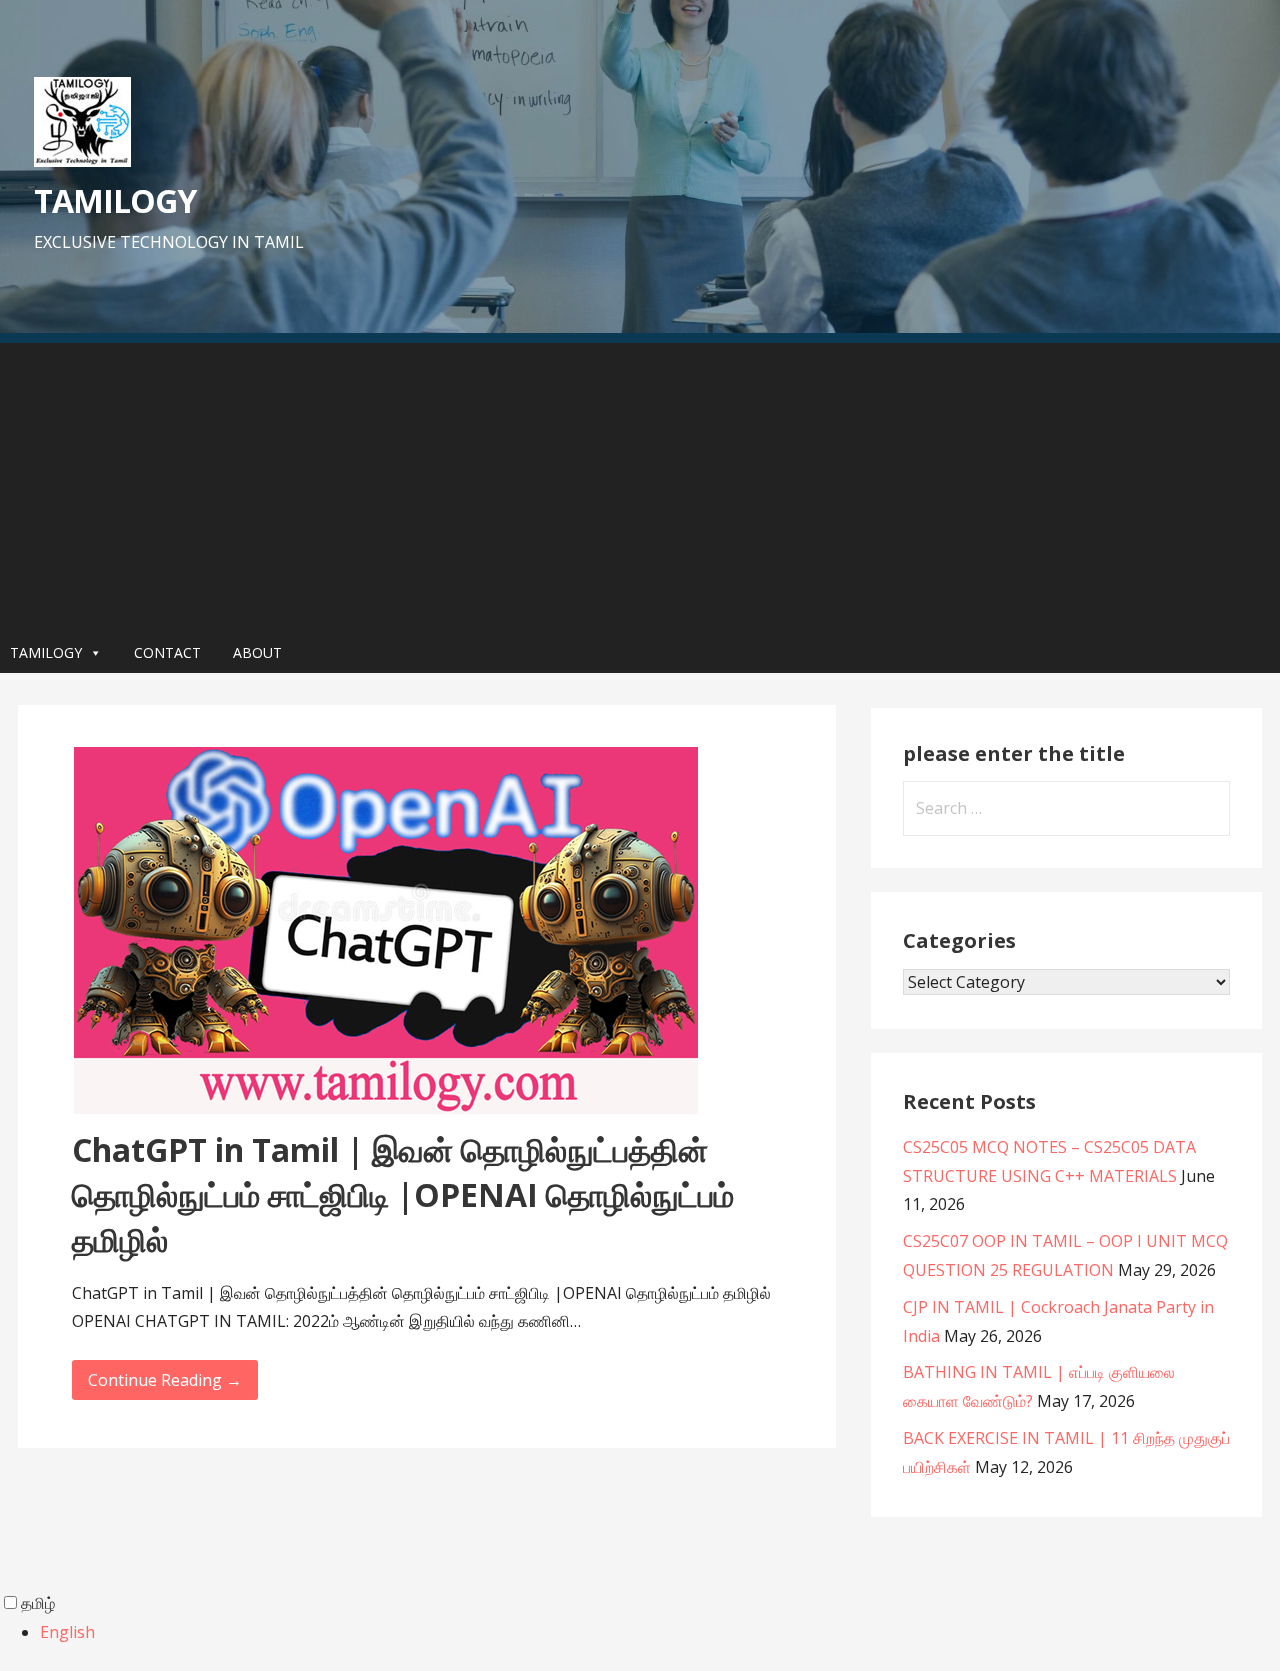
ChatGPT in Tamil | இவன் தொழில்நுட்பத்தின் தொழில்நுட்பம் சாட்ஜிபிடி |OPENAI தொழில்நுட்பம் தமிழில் (403, 1194)
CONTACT (167, 652)
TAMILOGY (115, 200)
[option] (660, 1632)
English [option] (67, 1632)
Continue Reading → (165, 1380)
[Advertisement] (640, 483)
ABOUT (257, 652)
